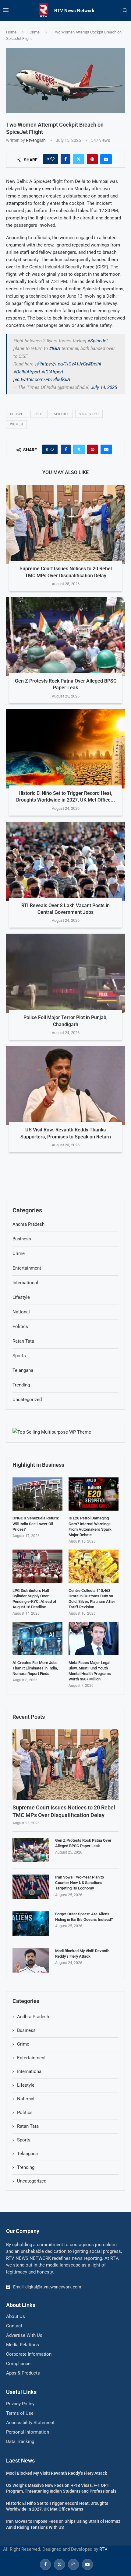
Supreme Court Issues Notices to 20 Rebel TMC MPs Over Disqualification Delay (64, 1811)
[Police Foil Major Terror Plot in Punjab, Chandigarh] (65, 973)
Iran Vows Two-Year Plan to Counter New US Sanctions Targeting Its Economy (80, 1883)
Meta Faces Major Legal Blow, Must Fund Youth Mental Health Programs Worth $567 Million (90, 1671)
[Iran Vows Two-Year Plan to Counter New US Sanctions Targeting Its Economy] (31, 1887)
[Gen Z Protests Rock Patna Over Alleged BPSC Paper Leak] (65, 637)
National (26, 2099)
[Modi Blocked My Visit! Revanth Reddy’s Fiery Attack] (31, 1960)
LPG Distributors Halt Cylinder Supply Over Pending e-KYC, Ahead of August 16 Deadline (34, 1599)
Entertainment (31, 2058)
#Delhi (95, 364)
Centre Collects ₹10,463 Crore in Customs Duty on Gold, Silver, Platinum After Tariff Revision (92, 1599)
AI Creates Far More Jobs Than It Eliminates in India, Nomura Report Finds (35, 1668)
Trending (26, 2167)
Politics (25, 2113)
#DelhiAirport (27, 372)
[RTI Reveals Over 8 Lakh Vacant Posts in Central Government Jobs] (65, 861)
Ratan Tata (28, 2126)
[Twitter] (59, 2564)
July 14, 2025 (104, 387)
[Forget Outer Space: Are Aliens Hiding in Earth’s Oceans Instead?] (31, 1924)
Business (26, 2030)
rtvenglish (36, 140)
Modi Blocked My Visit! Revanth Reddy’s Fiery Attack (82, 1954)
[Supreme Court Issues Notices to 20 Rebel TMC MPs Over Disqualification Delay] (65, 524)
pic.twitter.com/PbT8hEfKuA (42, 379)
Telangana (27, 2154)
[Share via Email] (106, 159)
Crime (35, 32)
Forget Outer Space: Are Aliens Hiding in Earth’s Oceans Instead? (84, 1917)
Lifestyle (26, 2085)
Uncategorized (32, 2181)
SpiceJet (61, 414)
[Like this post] (52, 159)
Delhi (39, 414)
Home (11, 32)
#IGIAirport (52, 372)
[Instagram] (73, 2564)
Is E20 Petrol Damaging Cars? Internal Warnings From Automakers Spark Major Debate (90, 1526)
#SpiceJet (98, 341)
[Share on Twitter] (79, 159)
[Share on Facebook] (65, 159)
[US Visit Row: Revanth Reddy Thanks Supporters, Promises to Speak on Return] (65, 1085)
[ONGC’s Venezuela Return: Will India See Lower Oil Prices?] (37, 1494)
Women (16, 424)
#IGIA (55, 348)
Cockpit (17, 414)
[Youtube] (87, 2564)
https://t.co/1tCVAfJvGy (64, 364)
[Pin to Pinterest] (92, 159)
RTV (103, 2549)
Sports (24, 2140)
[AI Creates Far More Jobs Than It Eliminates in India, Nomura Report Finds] (37, 1639)
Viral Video (89, 414)
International (30, 2071)
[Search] (125, 11)
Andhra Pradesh (33, 2017)
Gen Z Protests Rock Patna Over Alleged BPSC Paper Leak (83, 1843)
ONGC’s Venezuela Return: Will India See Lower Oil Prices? (36, 1524)
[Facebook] (45, 2564)
